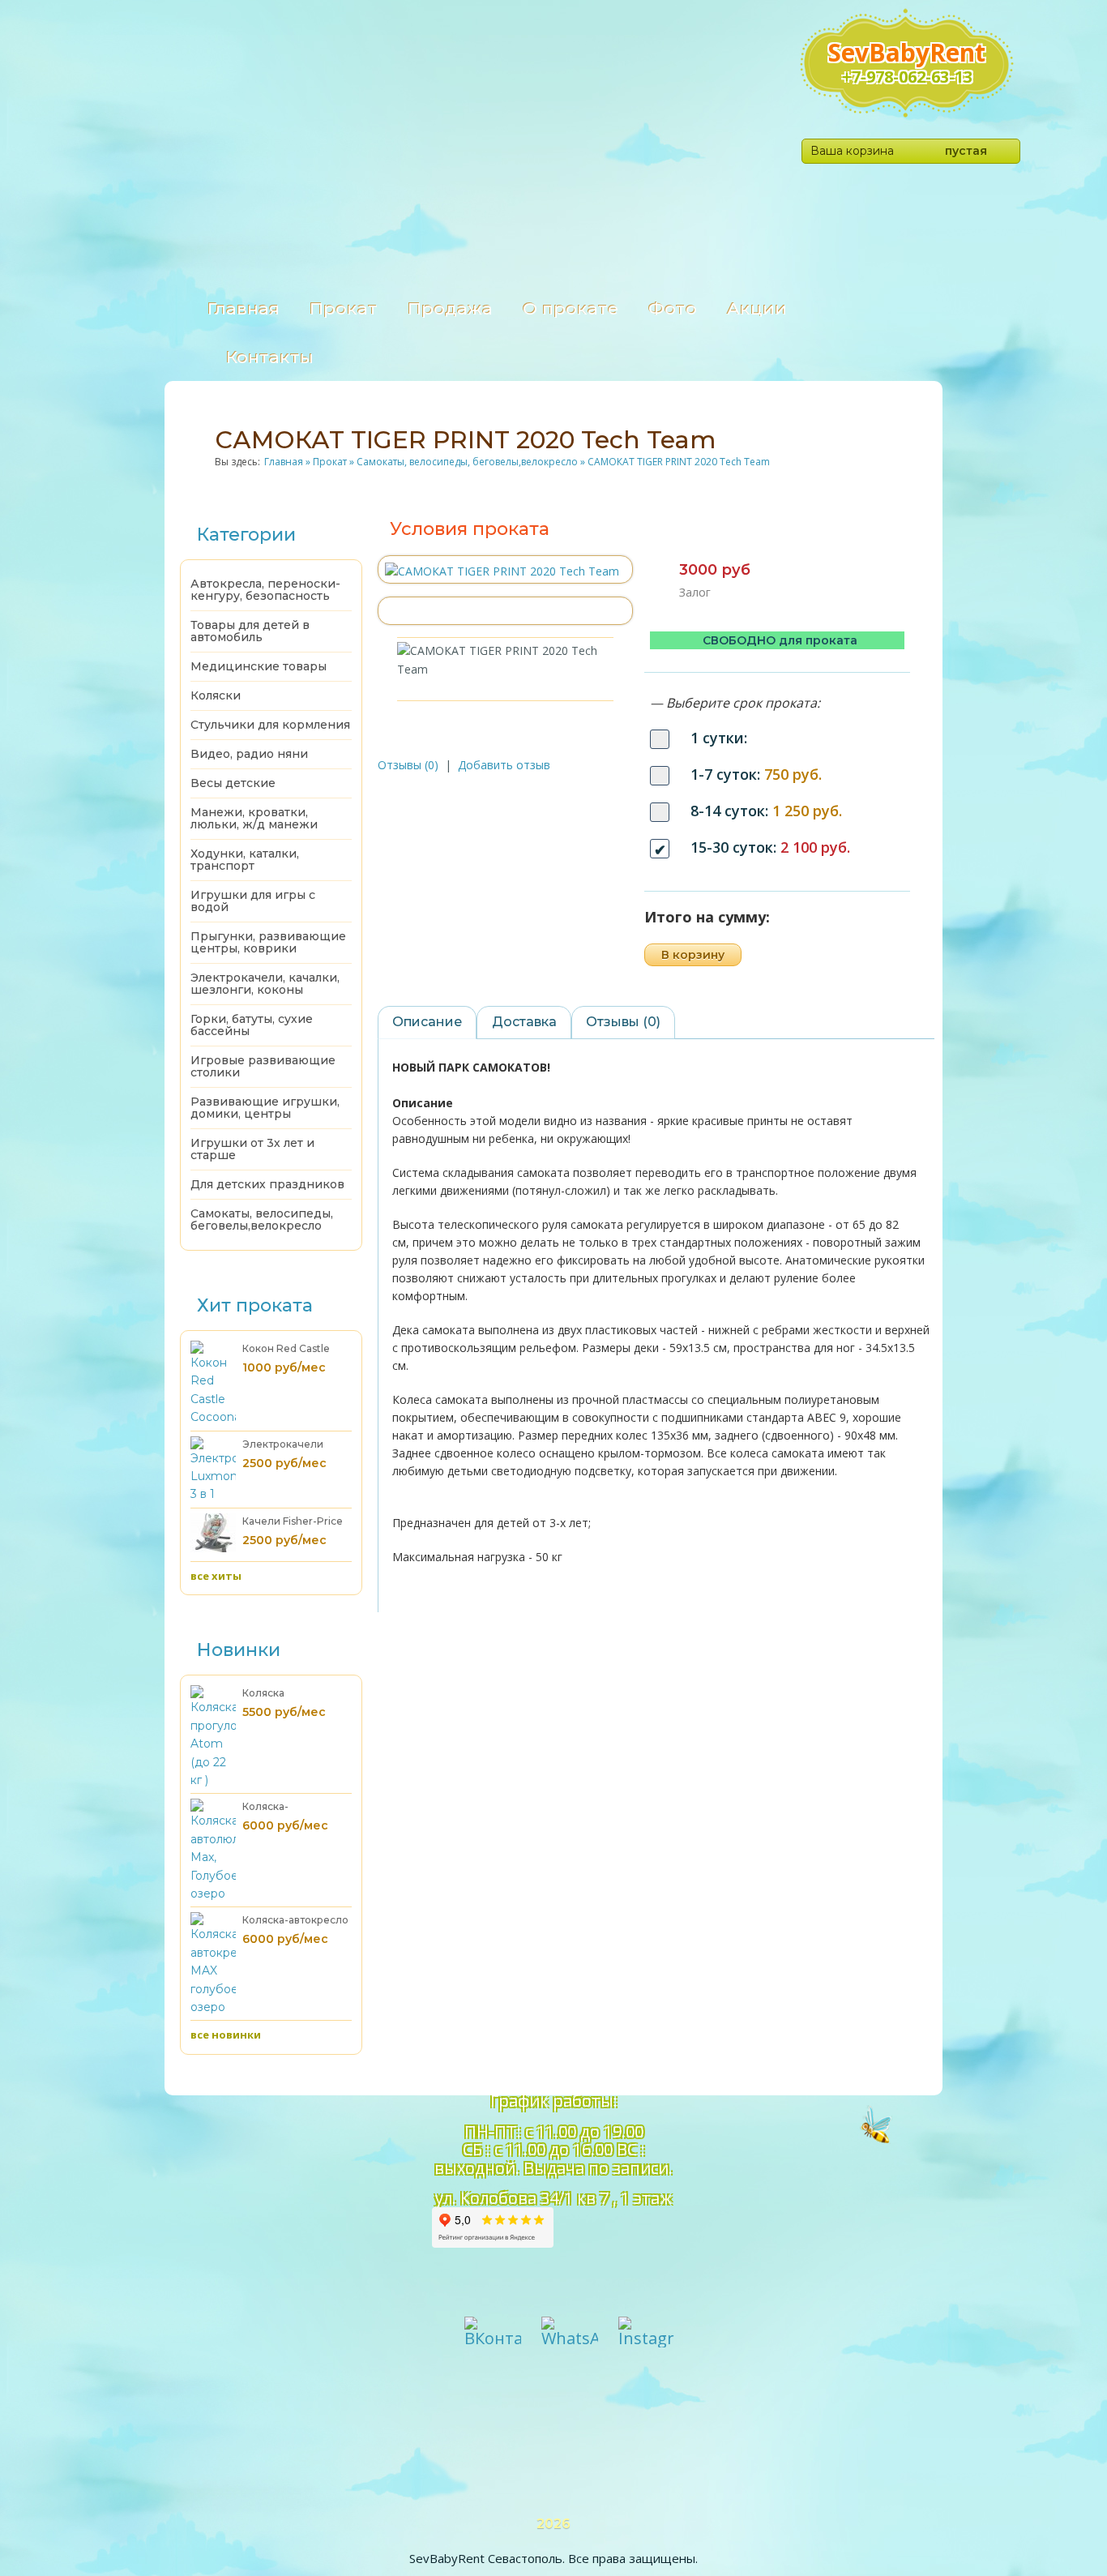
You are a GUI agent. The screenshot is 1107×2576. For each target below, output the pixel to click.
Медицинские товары (259, 666)
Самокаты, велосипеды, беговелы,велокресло (262, 1220)
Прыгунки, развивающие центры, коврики (268, 942)
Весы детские (233, 783)
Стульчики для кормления (270, 725)
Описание (427, 1022)
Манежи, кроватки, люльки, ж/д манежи (254, 818)
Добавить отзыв (504, 765)
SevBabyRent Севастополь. (487, 2558)
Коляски (216, 695)
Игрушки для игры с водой (253, 901)
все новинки (226, 2035)
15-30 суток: (770, 847)
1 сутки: (719, 738)
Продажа (450, 308)
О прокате (571, 308)
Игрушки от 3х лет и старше (252, 1149)
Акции (757, 308)
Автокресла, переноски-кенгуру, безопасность (265, 590)
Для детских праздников (267, 1184)
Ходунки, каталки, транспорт (245, 860)
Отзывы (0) (408, 765)
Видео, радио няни (249, 754)
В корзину (693, 955)
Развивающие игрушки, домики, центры (265, 1108)
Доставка (524, 1022)
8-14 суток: (766, 811)
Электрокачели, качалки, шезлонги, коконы (265, 984)
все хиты (216, 1576)
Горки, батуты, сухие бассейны (252, 1025)
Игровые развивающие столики (263, 1066)
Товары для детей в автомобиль (250, 631)
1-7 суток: (756, 774)
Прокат (344, 308)
